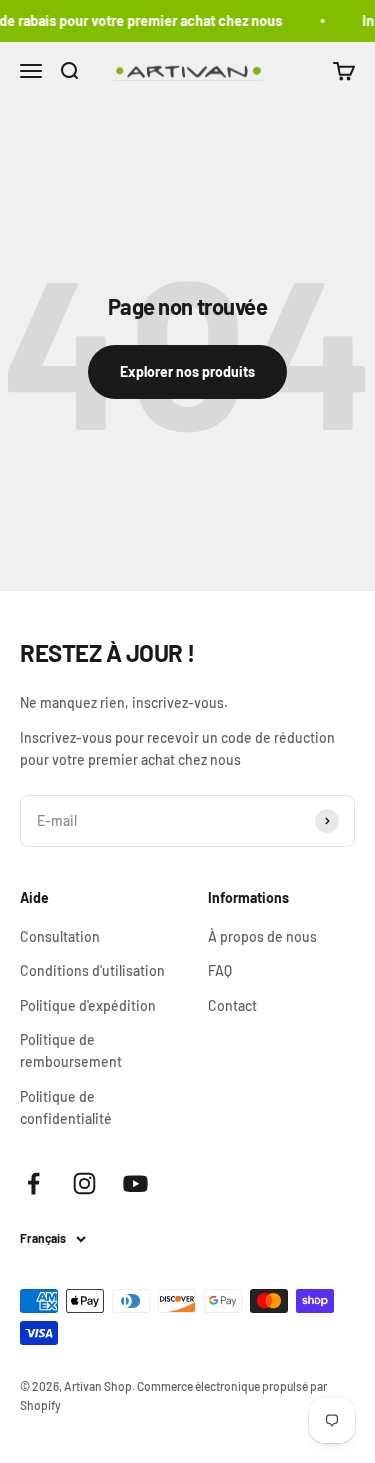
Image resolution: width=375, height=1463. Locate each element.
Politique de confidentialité (66, 1107)
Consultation (60, 936)
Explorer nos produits (187, 371)
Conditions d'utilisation (92, 970)
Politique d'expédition (88, 1005)
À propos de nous (262, 936)
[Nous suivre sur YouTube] (135, 1183)
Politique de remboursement (71, 1050)
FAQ (220, 970)
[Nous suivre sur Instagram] (84, 1183)
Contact (232, 1005)
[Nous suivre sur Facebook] (33, 1183)
